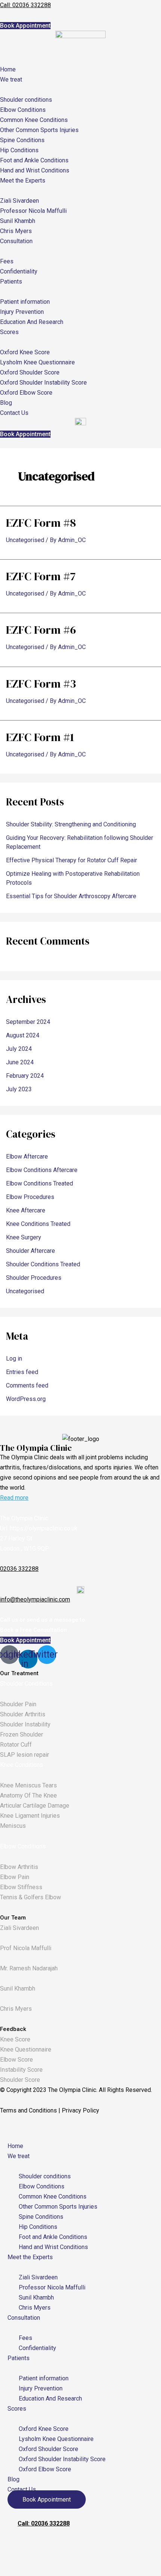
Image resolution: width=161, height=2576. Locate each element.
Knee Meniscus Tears (28, 1785)
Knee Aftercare (26, 1210)
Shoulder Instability (25, 1724)
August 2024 (23, 1035)
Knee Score (15, 2039)
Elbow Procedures (30, 1197)
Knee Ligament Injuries (30, 1816)
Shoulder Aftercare (31, 1251)
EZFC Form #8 (41, 523)
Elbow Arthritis (19, 1867)
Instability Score (21, 2070)
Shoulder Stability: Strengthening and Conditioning (71, 824)
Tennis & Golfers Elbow (31, 1897)
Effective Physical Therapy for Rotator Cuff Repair (72, 860)
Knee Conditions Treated (38, 1224)
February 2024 (25, 1076)
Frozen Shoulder (22, 1734)
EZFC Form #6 (41, 630)
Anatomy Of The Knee (28, 1795)
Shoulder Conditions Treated (43, 1264)
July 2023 (19, 1089)
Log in (14, 1359)
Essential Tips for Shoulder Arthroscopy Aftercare (71, 896)
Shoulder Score (20, 2080)
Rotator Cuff (16, 1745)
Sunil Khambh (18, 1988)
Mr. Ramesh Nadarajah (29, 1968)
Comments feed (27, 1385)
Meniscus (13, 1826)
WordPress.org (26, 1399)
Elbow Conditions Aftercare (42, 1170)
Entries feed (22, 1372)
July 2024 (19, 1049)
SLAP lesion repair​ (25, 1755)
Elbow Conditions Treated (40, 1183)
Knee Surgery (24, 1237)
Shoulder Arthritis (23, 1714)
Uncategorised (25, 540)
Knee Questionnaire (26, 2049)
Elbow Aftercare (27, 1157)
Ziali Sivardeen (19, 1928)
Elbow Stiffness (21, 1887)
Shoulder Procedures (34, 1278)
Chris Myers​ (16, 2009)
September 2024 (28, 1022)
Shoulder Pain (18, 1704)
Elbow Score (16, 2060)
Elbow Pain (15, 1877)
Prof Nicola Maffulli (26, 1948)
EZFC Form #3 (41, 684)
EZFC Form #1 (40, 737)
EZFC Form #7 (41, 576)
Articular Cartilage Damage (35, 1806)
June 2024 (20, 1062)
